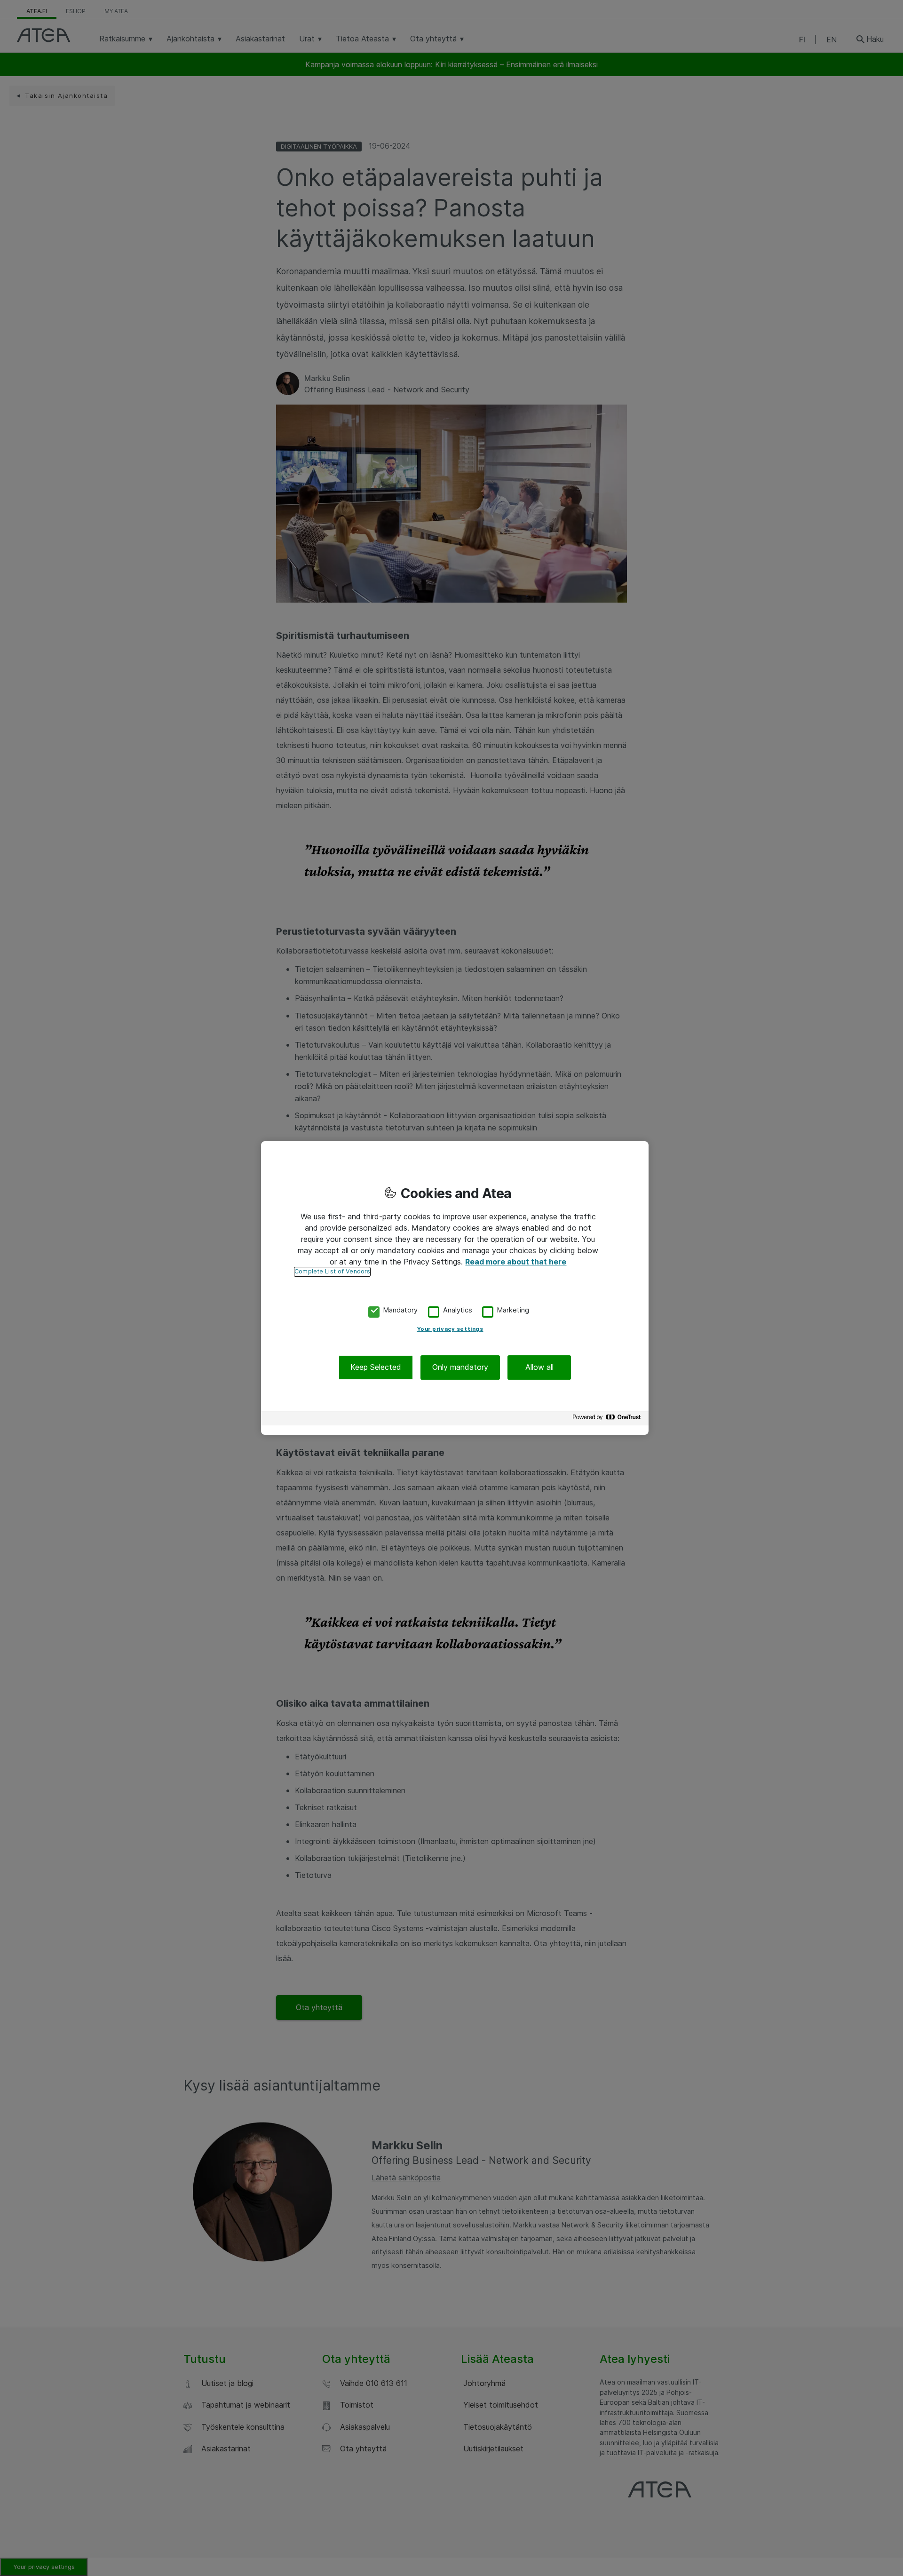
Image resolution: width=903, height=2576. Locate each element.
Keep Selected (376, 1368)
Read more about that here (516, 1262)
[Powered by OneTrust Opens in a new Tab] (608, 1419)
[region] (455, 1288)
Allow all (539, 1368)
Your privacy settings (450, 1329)
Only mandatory (460, 1368)
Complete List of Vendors (332, 1271)
